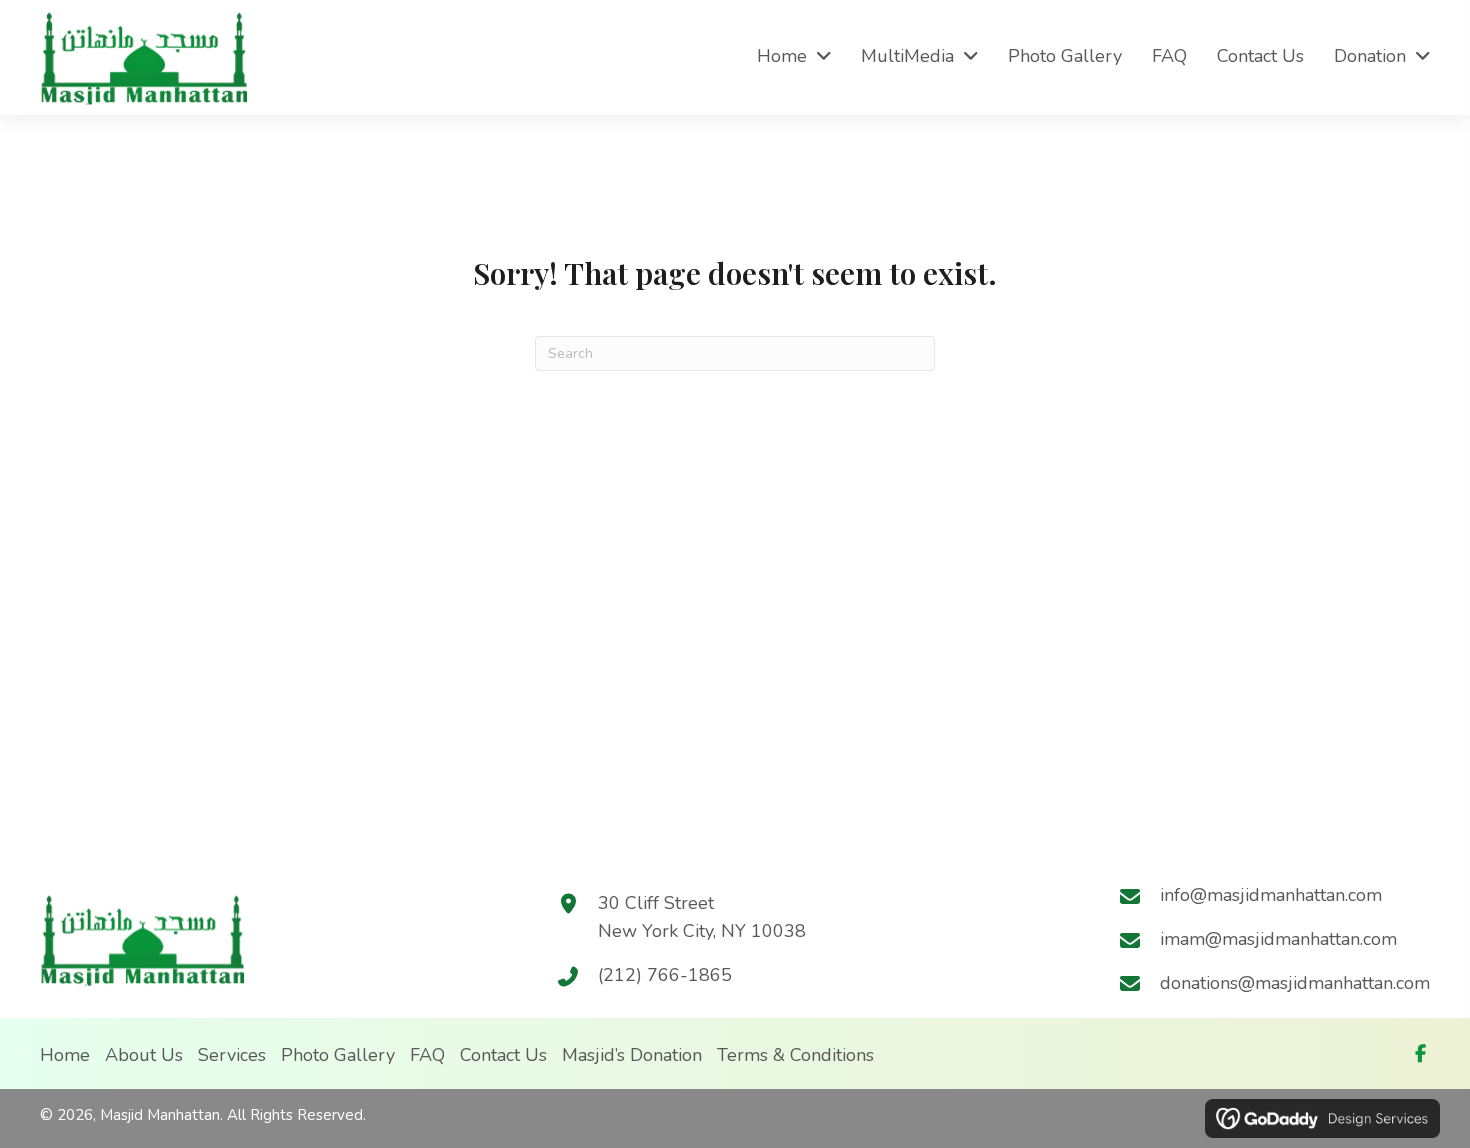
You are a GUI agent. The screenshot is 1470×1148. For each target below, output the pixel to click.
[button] (1420, 1053)
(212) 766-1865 (665, 975)
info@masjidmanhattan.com (1271, 895)
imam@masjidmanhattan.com (1278, 939)
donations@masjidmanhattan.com (1295, 983)
